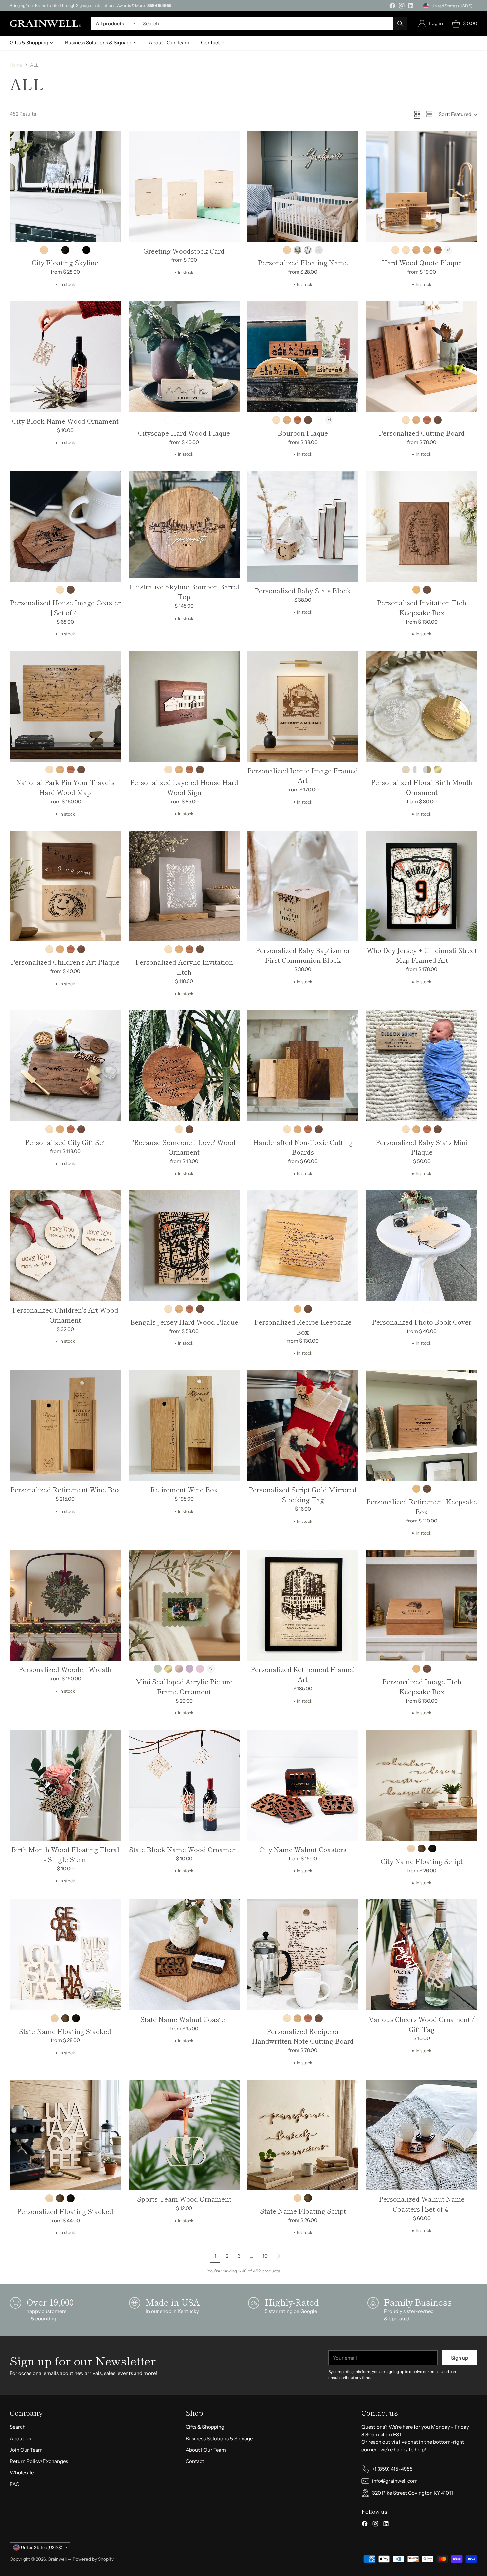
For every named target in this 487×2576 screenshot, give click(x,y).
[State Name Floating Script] (303, 2135)
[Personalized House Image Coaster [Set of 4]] (65, 526)
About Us (20, 2438)
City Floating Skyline (65, 263)
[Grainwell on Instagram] (402, 7)
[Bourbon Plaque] (303, 357)
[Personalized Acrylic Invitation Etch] (184, 886)
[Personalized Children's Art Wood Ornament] (65, 1246)
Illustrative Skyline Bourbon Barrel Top (184, 592)
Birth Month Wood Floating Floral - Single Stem (65, 1854)
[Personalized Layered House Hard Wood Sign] (184, 706)
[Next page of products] (278, 2256)
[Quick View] (112, 140)
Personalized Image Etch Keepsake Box (422, 1686)
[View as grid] (417, 114)
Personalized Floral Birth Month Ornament (422, 787)
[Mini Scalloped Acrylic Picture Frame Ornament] (184, 1605)
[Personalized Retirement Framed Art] (303, 1605)
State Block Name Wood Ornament (184, 1849)
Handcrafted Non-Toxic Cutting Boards (303, 1147)
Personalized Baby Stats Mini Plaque (422, 1147)
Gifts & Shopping (205, 2427)
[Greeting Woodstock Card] (184, 187)
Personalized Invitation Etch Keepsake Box (422, 608)
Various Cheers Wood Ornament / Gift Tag (422, 2024)
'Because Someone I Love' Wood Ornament (184, 1147)
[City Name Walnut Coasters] (303, 1785)
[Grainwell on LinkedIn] (411, 7)
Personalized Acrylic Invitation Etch (184, 967)
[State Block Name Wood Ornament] (184, 1785)
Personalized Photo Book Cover (422, 1322)
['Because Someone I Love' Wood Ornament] (184, 1066)
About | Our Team (206, 2450)
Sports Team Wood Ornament (184, 2199)
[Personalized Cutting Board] (422, 357)
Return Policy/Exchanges (39, 2461)
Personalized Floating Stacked (65, 2211)
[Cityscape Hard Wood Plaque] (184, 357)
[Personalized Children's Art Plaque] (65, 886)
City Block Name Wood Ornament (65, 421)
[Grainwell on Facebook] (392, 7)
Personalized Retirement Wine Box (65, 1490)
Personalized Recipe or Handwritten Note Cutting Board (303, 2036)
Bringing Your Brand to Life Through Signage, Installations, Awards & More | (90, 5)
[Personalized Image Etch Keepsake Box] (422, 1605)
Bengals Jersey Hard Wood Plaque (184, 1322)
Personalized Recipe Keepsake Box (303, 1327)
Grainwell (58, 2559)
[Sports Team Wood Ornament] (184, 2135)
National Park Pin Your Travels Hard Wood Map (65, 787)
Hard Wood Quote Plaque (422, 263)
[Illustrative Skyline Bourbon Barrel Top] (184, 524)
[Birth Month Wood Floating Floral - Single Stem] (65, 1785)
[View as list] (429, 114)
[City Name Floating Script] (422, 1785)
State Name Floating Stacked (65, 2031)
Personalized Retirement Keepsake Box (422, 1506)
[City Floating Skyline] (65, 187)
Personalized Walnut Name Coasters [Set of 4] (422, 2204)
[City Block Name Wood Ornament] (65, 357)
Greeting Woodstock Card (184, 251)
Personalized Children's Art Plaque (65, 962)
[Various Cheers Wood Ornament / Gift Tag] (422, 1955)
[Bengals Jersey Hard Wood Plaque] (184, 1246)
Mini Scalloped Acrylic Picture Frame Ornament (184, 1686)
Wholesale (22, 2473)
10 (265, 2256)
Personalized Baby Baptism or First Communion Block (303, 955)
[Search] (400, 23)
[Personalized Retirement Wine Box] (65, 1425)
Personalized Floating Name (303, 263)
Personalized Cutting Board (422, 433)
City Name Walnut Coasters (303, 1849)
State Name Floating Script (303, 2211)
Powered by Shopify (93, 2559)
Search (18, 2427)
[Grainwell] (45, 23)
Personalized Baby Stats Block (303, 591)
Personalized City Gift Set (65, 1142)
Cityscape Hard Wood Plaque (184, 433)
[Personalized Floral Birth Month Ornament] (422, 706)
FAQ (15, 2484)
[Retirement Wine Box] (184, 1425)
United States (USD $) (452, 6)
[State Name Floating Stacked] (65, 1955)
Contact (195, 2461)
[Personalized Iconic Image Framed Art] (303, 706)
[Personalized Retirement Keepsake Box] (422, 1425)
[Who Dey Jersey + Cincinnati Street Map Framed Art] (422, 886)
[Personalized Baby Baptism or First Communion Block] (303, 886)
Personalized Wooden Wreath (65, 1669)
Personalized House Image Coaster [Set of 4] (65, 608)
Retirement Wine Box (184, 1490)
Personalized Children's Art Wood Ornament (65, 1315)
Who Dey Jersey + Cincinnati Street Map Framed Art (422, 955)
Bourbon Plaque (303, 433)
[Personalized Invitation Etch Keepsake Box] (422, 526)
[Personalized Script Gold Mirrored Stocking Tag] (303, 1425)
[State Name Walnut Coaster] (184, 1955)
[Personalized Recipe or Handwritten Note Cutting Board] (303, 1955)
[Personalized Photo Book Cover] (422, 1246)
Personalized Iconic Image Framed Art (303, 775)
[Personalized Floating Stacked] (65, 2135)
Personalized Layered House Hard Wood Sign (184, 787)
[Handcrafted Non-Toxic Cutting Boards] (303, 1066)
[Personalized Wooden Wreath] (65, 1605)
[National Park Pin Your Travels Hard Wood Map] (65, 706)
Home (16, 65)
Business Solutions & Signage (219, 2438)
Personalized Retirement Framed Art (303, 1674)
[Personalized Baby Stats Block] (303, 526)
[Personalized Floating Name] (303, 187)
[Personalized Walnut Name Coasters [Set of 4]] (422, 2135)
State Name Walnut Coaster (184, 2019)
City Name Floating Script (422, 1861)
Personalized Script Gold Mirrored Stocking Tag (303, 1495)
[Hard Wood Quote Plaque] (422, 187)
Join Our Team (26, 2450)
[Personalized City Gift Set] (65, 1066)
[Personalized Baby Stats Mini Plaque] (422, 1066)
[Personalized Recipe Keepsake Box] (303, 1246)
